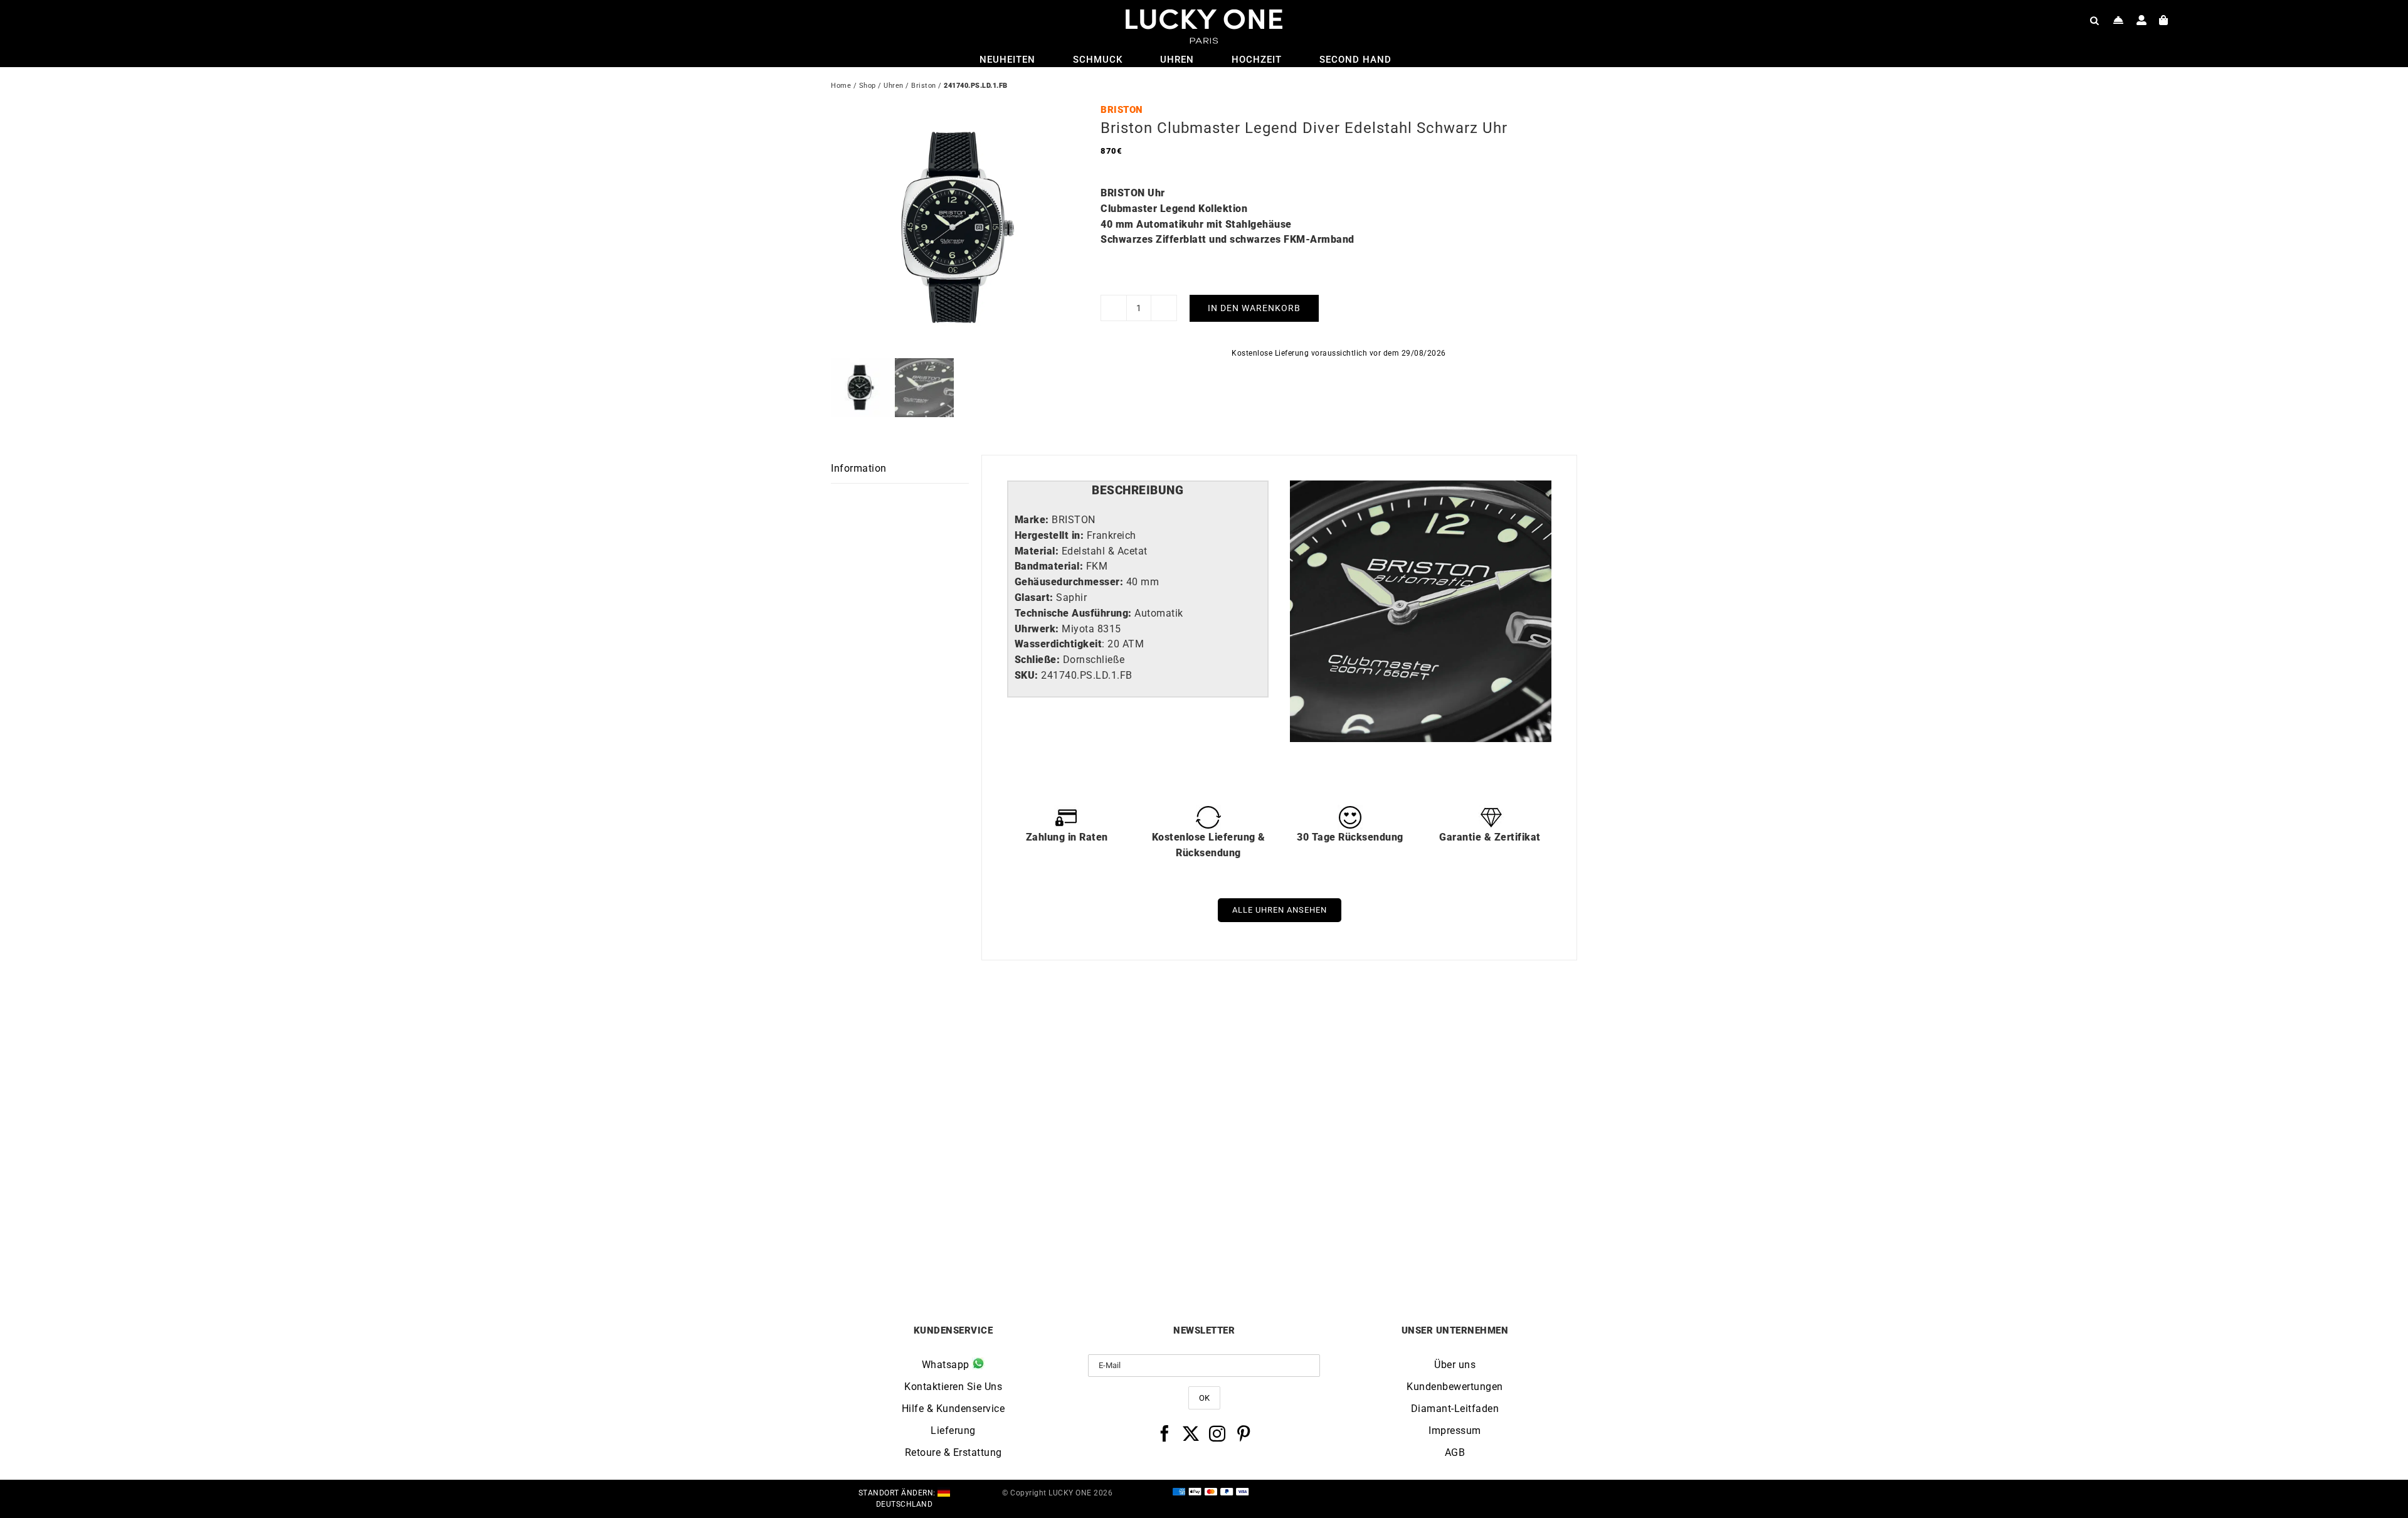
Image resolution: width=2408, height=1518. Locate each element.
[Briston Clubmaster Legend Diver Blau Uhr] (1297, 1036)
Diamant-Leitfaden (1455, 1409)
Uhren (894, 86)
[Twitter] (1191, 1433)
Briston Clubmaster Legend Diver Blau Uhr (1297, 1238)
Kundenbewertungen (1455, 1387)
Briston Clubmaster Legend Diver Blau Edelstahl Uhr (1111, 1238)
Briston (924, 86)
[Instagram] (1217, 1433)
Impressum (1455, 1430)
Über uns (1455, 1365)
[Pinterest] (1244, 1433)
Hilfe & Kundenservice (953, 1409)
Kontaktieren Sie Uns (953, 1387)
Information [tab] (859, 468)
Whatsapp (947, 1365)
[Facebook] (1165, 1433)
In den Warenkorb (1254, 308)
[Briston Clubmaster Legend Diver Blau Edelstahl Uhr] (1111, 1036)
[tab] (1138, 491)
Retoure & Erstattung (953, 1452)
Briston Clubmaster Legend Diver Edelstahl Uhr (924, 1238)
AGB (1455, 1452)
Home (841, 86)
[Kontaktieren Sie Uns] (2119, 20)
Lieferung (953, 1430)
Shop (868, 86)
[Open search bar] (2094, 20)
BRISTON (1122, 110)
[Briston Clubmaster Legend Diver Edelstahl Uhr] (924, 1036)
